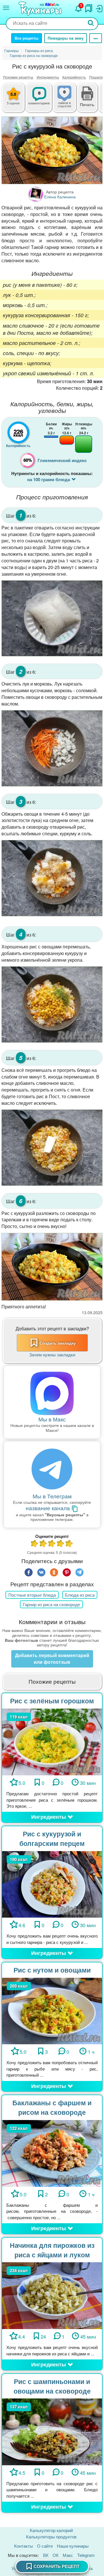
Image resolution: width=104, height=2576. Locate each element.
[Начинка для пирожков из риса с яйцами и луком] (52, 2295)
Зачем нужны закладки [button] (52, 1355)
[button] (87, 104)
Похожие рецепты (18, 77)
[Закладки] (89, 7)
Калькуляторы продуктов (51, 2537)
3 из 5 (52, 1544)
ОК (56, 2555)
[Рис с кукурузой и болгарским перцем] (52, 1884)
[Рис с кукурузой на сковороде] (52, 150)
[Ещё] (96, 38)
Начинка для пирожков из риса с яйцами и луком (52, 2250)
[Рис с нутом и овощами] (52, 2010)
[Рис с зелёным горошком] (52, 1741)
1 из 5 (35, 1544)
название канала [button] (49, 1508)
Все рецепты (27, 38)
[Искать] (91, 24)
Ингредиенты (48, 77)
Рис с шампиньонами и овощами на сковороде (52, 2386)
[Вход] (99, 7)
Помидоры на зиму (66, 38)
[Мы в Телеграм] (52, 1470)
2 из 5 (43, 1544)
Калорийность (74, 77)
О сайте (45, 2546)
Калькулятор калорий (51, 2530)
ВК (46, 2555)
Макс (68, 2555)
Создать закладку (58, 1343)
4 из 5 (61, 1544)
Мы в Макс (52, 1419)
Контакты (24, 2546)
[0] (69, 101)
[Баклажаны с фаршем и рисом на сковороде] (52, 2153)
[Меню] (6, 8)
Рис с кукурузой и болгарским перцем (52, 1838)
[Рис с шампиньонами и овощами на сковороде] (52, 2431)
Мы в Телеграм (52, 1496)
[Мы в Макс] (52, 1393)
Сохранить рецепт (56, 2566)
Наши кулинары (73, 2546)
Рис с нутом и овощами (52, 1970)
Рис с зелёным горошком (52, 1701)
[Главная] (41, 9)
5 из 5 (69, 1544)
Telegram (86, 2555)
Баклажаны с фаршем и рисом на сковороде (52, 2107)
